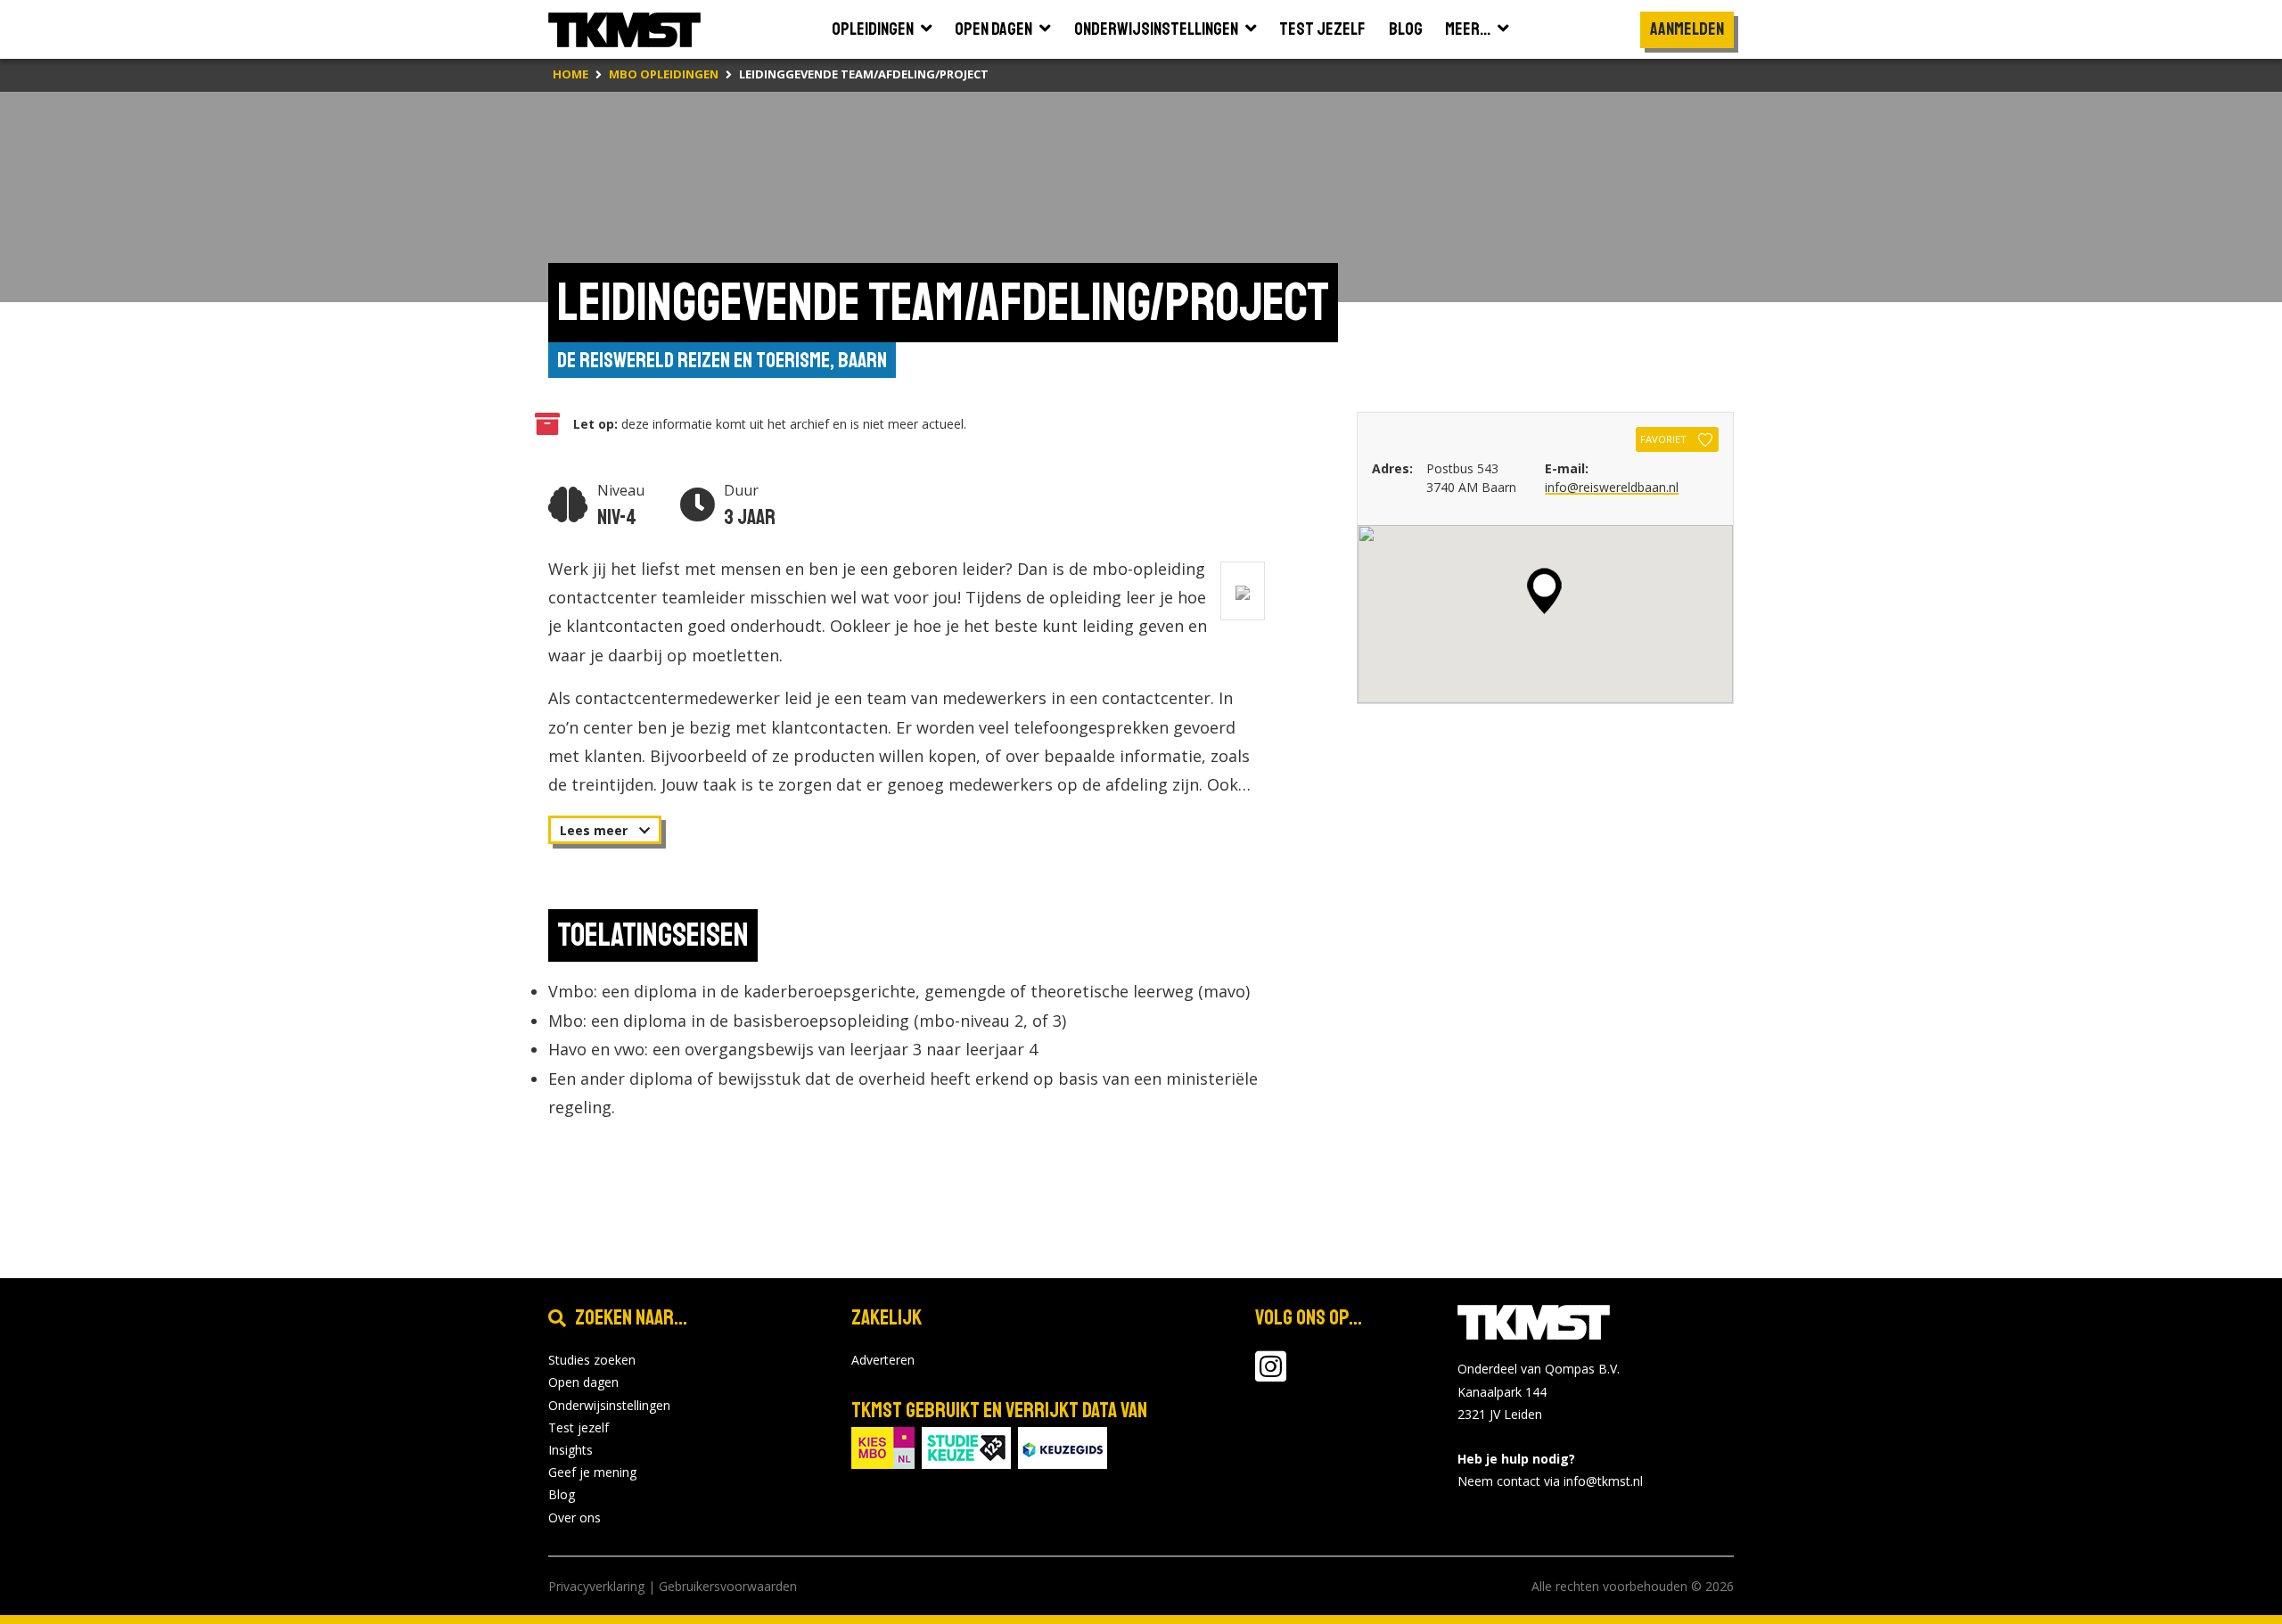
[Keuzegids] (1063, 1446)
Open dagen (583, 1382)
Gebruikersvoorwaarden (728, 1586)
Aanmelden (1687, 29)
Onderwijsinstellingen (609, 1405)
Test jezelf (579, 1427)
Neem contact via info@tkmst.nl (1550, 1481)
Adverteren (883, 1360)
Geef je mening (592, 1472)
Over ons (575, 1517)
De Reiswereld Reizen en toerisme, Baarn (722, 360)
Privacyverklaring (596, 1586)
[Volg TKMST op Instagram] (1271, 1375)
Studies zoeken (592, 1360)
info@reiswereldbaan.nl (1612, 487)
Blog (562, 1494)
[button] (1544, 591)
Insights (570, 1450)
